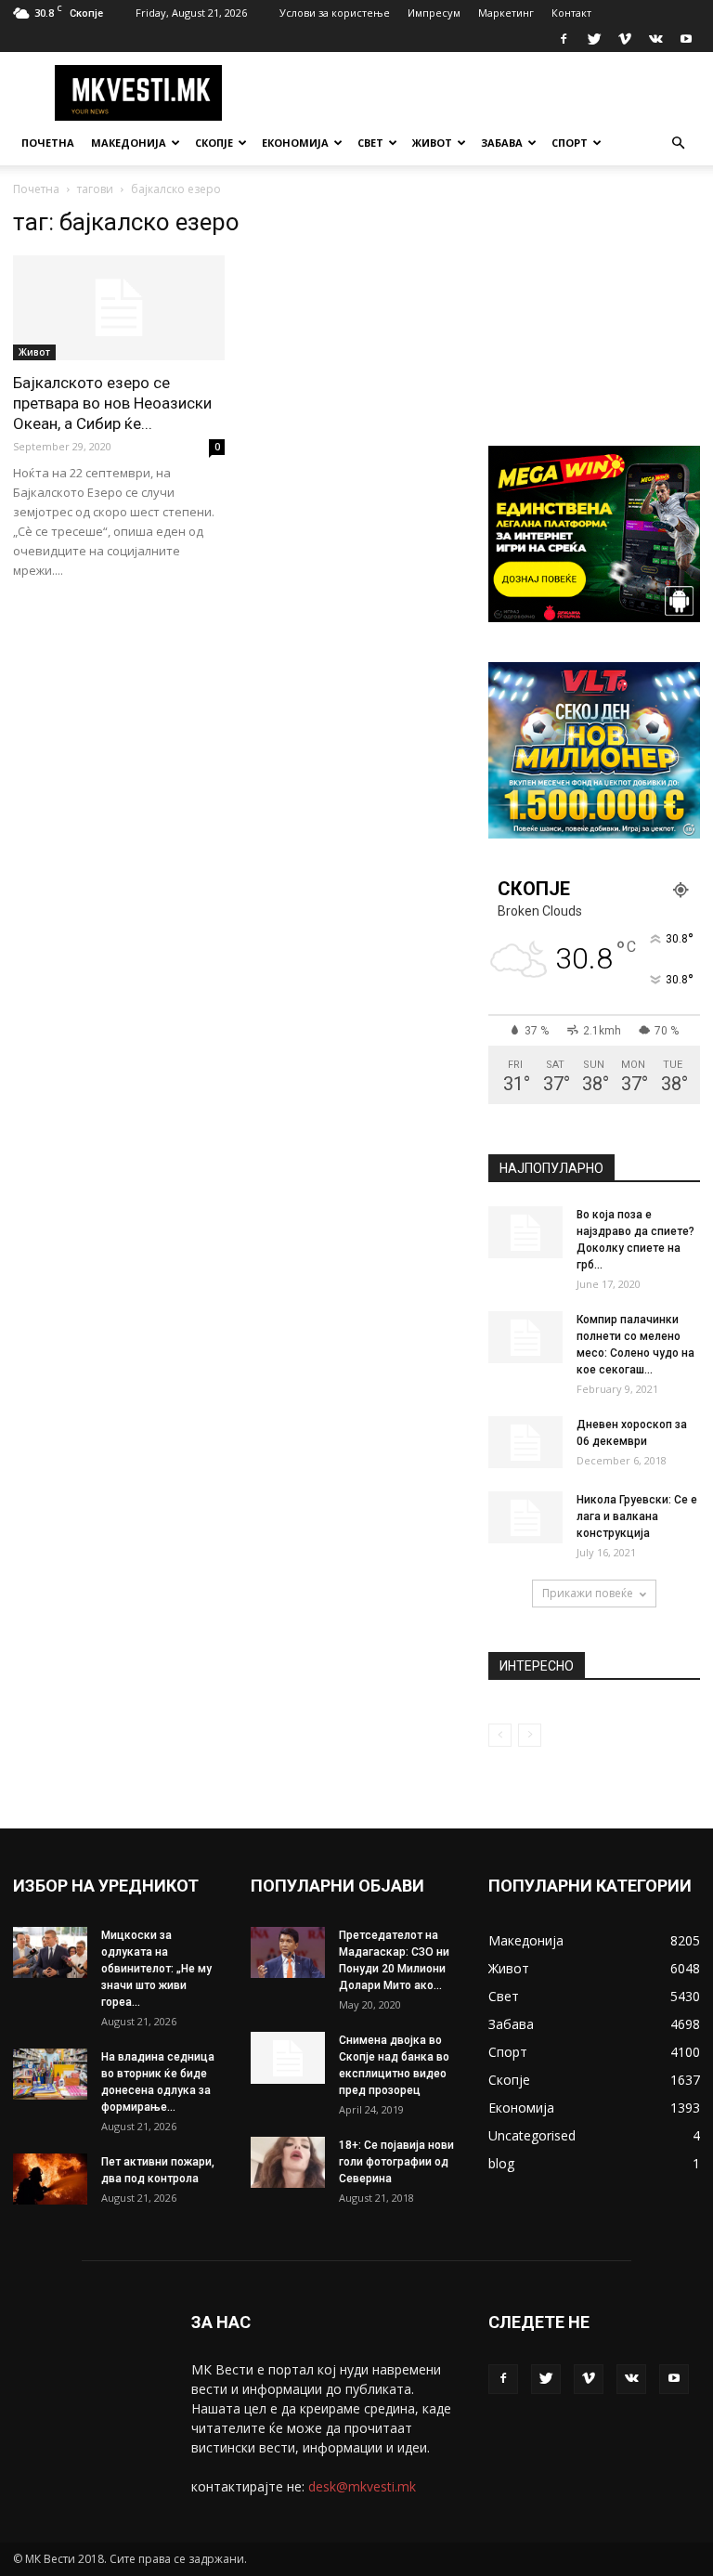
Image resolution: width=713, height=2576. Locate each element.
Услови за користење (335, 13)
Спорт (570, 143)
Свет (370, 143)
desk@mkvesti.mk (362, 2486)
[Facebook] (564, 39)
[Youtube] (686, 39)
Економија (295, 143)
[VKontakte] (655, 39)
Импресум (434, 13)
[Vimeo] (625, 39)
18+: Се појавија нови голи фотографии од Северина (396, 2162)
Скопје (214, 143)
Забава (502, 143)
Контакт (571, 13)
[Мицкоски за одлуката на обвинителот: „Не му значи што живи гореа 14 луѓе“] (50, 1952)
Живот (432, 143)
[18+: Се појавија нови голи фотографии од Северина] (288, 2162)
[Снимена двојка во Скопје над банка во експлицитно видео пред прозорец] (288, 2058)
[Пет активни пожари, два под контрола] (50, 2179)
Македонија (129, 143)
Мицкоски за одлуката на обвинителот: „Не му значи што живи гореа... (156, 1969)
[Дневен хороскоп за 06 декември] (525, 1442)
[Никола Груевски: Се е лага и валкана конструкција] (525, 1517)
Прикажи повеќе (588, 1593)
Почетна (48, 143)
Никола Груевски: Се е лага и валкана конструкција (637, 1516)
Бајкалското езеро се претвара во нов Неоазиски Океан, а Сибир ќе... (112, 403)
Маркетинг (506, 13)
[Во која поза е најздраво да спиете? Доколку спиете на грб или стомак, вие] (525, 1232)
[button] (678, 143)
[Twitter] (594, 39)
